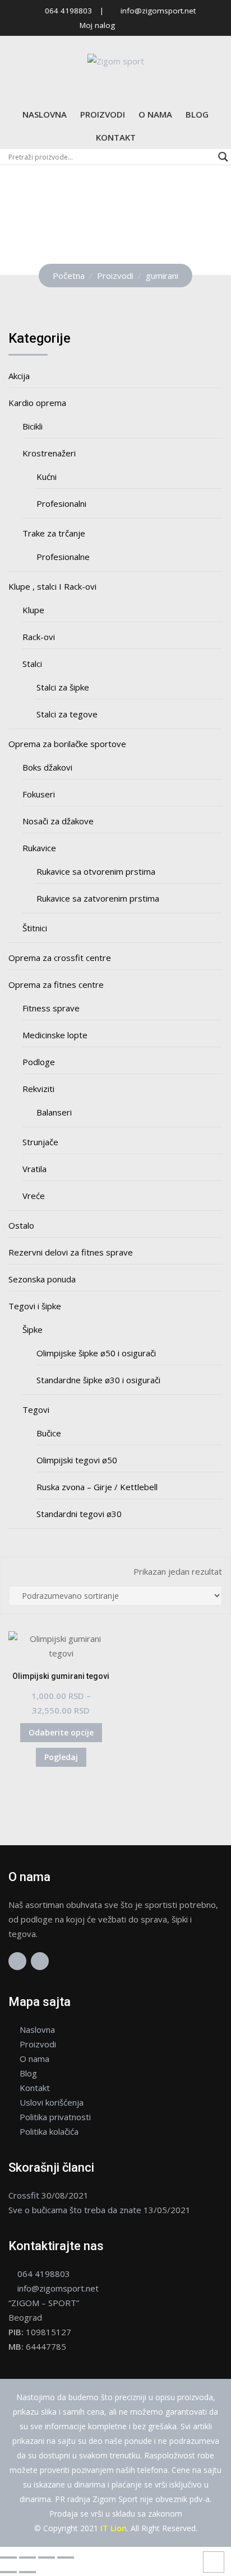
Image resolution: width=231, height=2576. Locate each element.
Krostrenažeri (49, 453)
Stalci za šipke (63, 687)
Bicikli (33, 426)
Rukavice (39, 848)
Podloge (39, 1062)
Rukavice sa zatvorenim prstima (98, 898)
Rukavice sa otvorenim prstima (96, 871)
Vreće (34, 1196)
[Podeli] (47, 2558)
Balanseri (54, 1112)
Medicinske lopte (55, 1035)
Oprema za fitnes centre (56, 984)
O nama (155, 114)
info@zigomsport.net (158, 11)
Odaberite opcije (61, 1732)
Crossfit (24, 2195)
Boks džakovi (47, 767)
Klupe (33, 610)
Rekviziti (38, 1089)
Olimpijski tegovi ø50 (77, 1460)
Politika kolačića (49, 2131)
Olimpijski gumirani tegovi (61, 1676)
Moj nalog (97, 25)
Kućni (47, 477)
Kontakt (116, 137)
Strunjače (40, 1142)
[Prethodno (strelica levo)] (8, 2572)
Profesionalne (63, 557)
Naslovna (45, 114)
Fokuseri (39, 794)
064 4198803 (68, 11)
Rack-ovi (39, 637)
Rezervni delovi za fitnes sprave (71, 1252)
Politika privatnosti (55, 2117)
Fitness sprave (51, 1008)
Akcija (19, 376)
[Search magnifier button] (223, 157)
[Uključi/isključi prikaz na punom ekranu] (27, 2558)
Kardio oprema (37, 403)
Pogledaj (61, 1757)
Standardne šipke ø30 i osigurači (98, 1380)
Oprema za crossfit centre (60, 958)
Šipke (33, 1329)
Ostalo (21, 1225)
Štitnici (35, 928)
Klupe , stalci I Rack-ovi (52, 586)
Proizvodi (103, 114)
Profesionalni (61, 503)
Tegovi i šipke (35, 1306)
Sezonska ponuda (42, 1279)
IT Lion (114, 2528)
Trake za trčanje (54, 533)
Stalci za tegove (67, 714)
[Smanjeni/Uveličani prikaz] (8, 2558)
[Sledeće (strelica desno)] (27, 2572)
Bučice (49, 1433)
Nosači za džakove (58, 821)
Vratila (34, 1169)
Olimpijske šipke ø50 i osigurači (96, 1353)
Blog (197, 114)
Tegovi (36, 1410)
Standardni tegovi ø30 (79, 1514)
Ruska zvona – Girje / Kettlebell (97, 1487)
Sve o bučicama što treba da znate (75, 2210)
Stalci (32, 664)
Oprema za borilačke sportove (67, 744)
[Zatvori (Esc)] (66, 2558)
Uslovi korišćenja (52, 2102)
